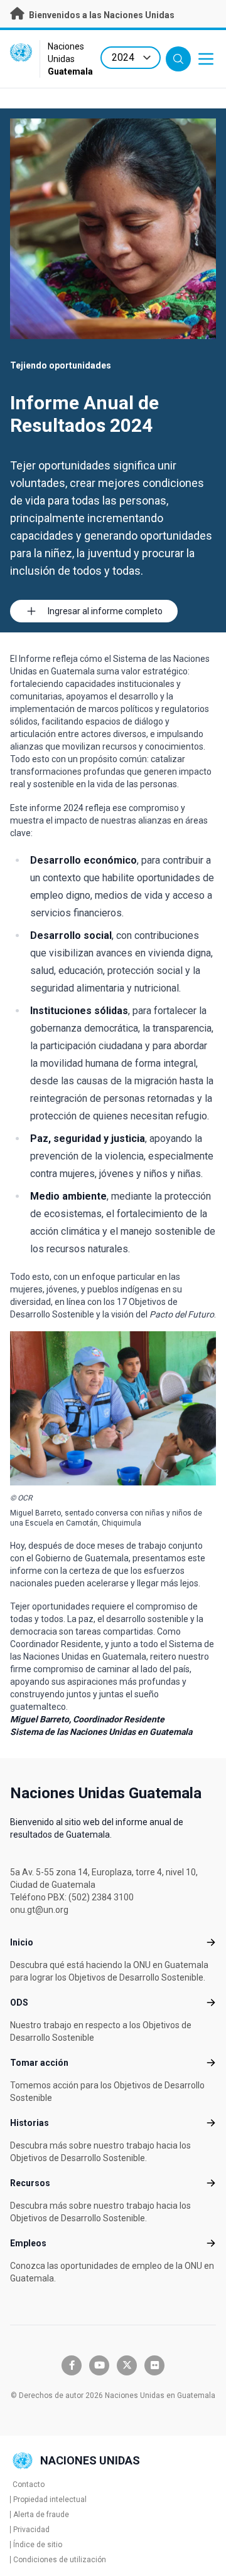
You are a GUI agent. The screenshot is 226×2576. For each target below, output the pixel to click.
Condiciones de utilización (60, 2560)
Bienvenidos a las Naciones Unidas (101, 15)
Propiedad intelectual (50, 2500)
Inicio (22, 1942)
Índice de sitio (38, 2545)
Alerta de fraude (41, 2515)
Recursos (30, 2183)
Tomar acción (39, 2063)
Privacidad (31, 2530)
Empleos (28, 2243)
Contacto (29, 2484)
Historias (30, 2123)
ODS (19, 2003)
